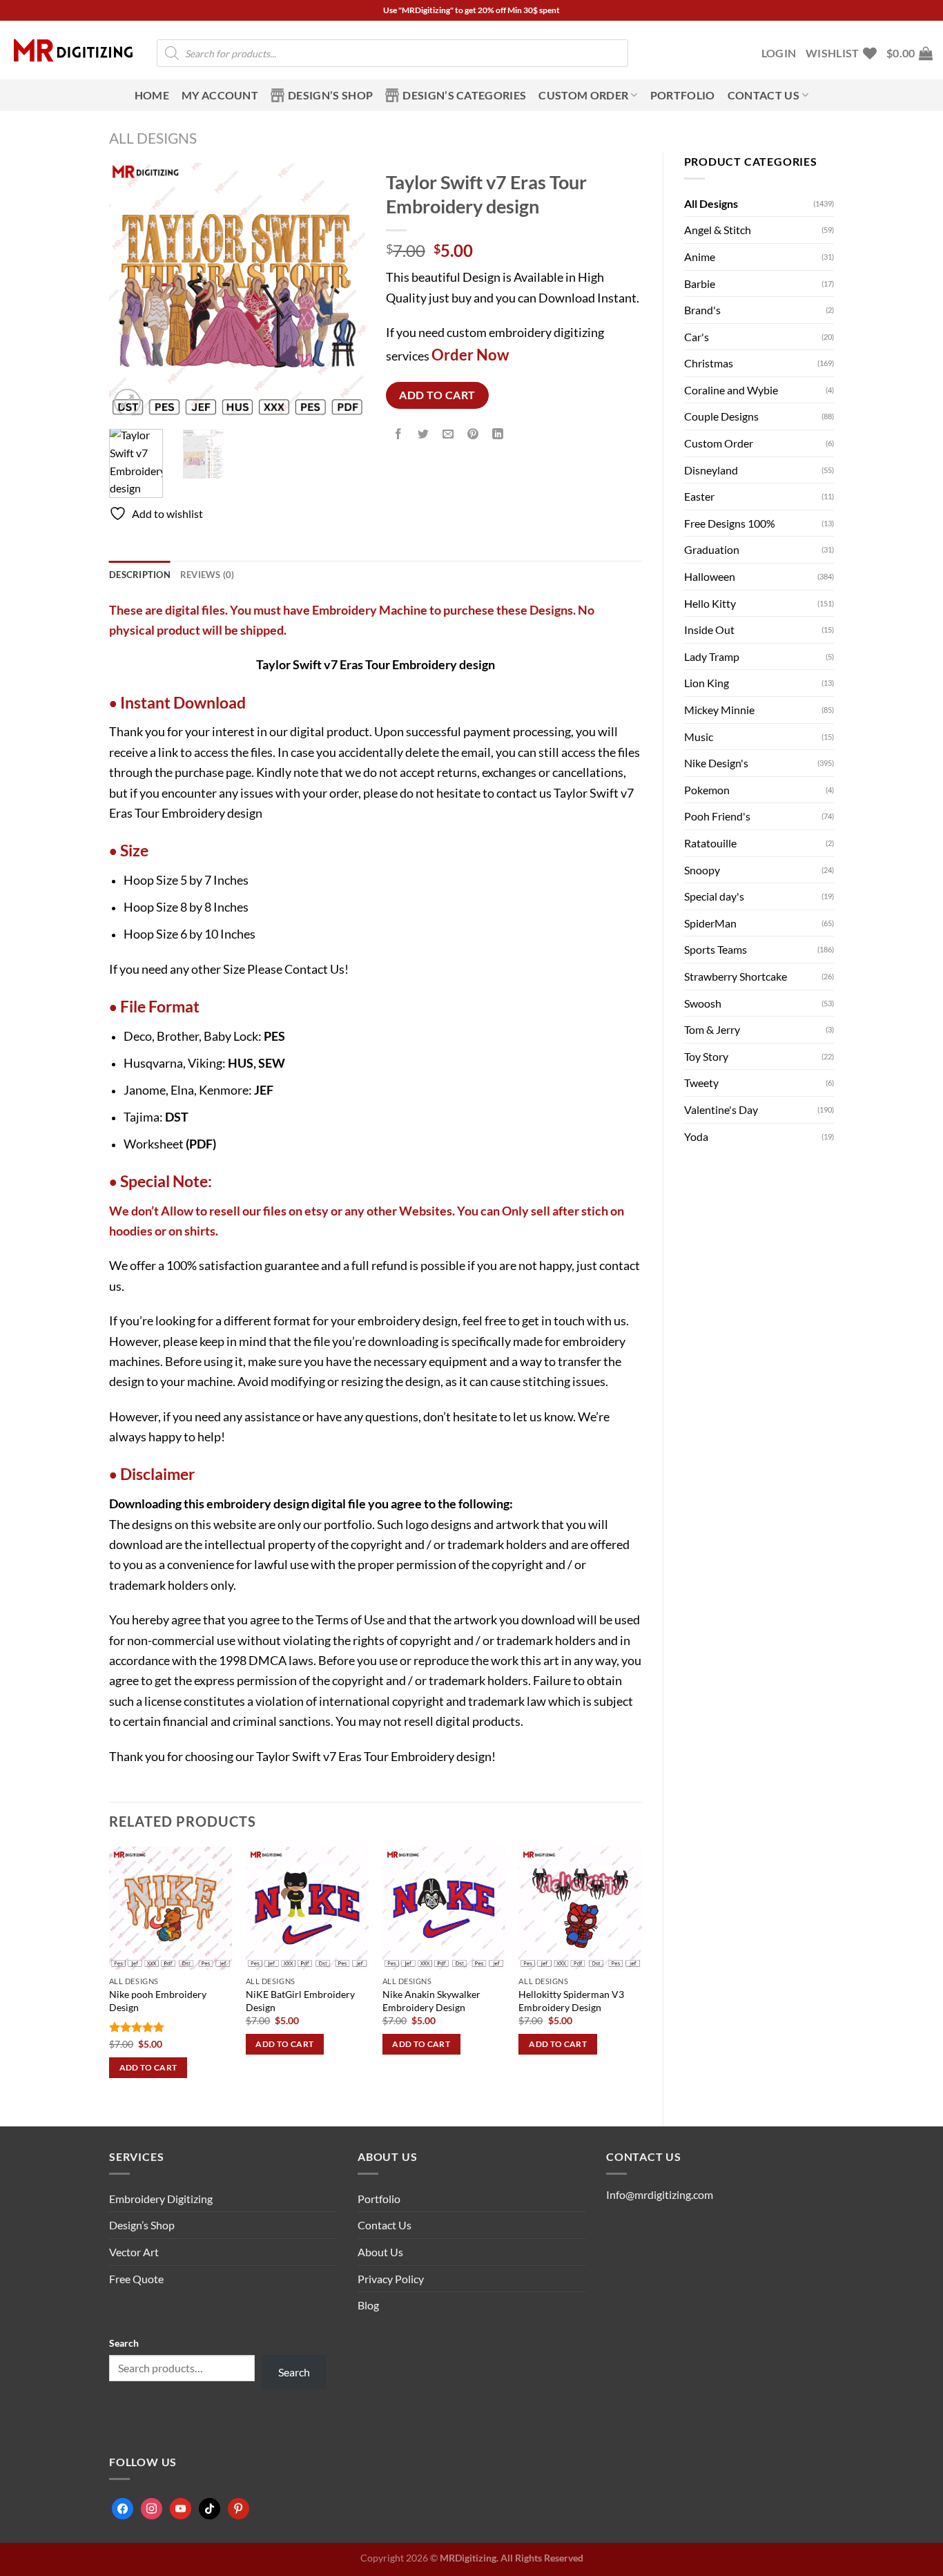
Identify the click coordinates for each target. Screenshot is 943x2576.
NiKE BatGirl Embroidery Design (300, 2001)
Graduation (712, 549)
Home (152, 95)
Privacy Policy (391, 2279)
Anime (700, 257)
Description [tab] (140, 575)
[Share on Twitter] (423, 435)
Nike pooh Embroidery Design (158, 2001)
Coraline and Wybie (731, 390)
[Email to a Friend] (448, 435)
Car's (697, 337)
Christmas (709, 363)
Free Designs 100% (730, 523)
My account (220, 95)
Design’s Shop (330, 95)
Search (124, 2343)
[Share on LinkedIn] (498, 435)
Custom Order (583, 95)
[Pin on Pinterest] (473, 435)
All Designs (153, 138)
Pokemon (707, 790)
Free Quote (136, 2279)
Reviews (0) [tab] (207, 575)
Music (699, 737)
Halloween (710, 576)
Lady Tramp (712, 656)
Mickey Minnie (719, 710)
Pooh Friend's (717, 816)
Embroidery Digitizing (161, 2199)
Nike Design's (716, 763)
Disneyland (711, 470)
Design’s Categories (464, 95)
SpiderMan (710, 923)
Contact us (764, 95)
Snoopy (702, 870)
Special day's (714, 896)
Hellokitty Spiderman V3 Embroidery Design (571, 2001)
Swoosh (703, 1003)
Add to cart (437, 395)
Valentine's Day (721, 1109)
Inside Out (709, 629)
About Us (380, 2252)
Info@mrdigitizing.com (660, 2194)
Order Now (470, 355)
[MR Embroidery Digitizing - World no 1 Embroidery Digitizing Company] (73, 50)
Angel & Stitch (718, 230)
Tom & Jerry (712, 1029)
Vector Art (134, 2252)
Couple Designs (721, 416)
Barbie (700, 283)
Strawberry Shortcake (736, 976)
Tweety (701, 1083)
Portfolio (683, 95)
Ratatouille (710, 843)
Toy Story (706, 1056)
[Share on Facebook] (398, 435)
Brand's (702, 310)
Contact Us (314, 969)
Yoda (696, 1136)
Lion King (707, 683)
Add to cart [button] (148, 2067)
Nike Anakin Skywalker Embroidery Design (431, 2001)
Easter (699, 496)
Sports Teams (716, 949)
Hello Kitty (710, 603)
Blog (368, 2305)
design (291, 1503)
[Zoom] (127, 402)
